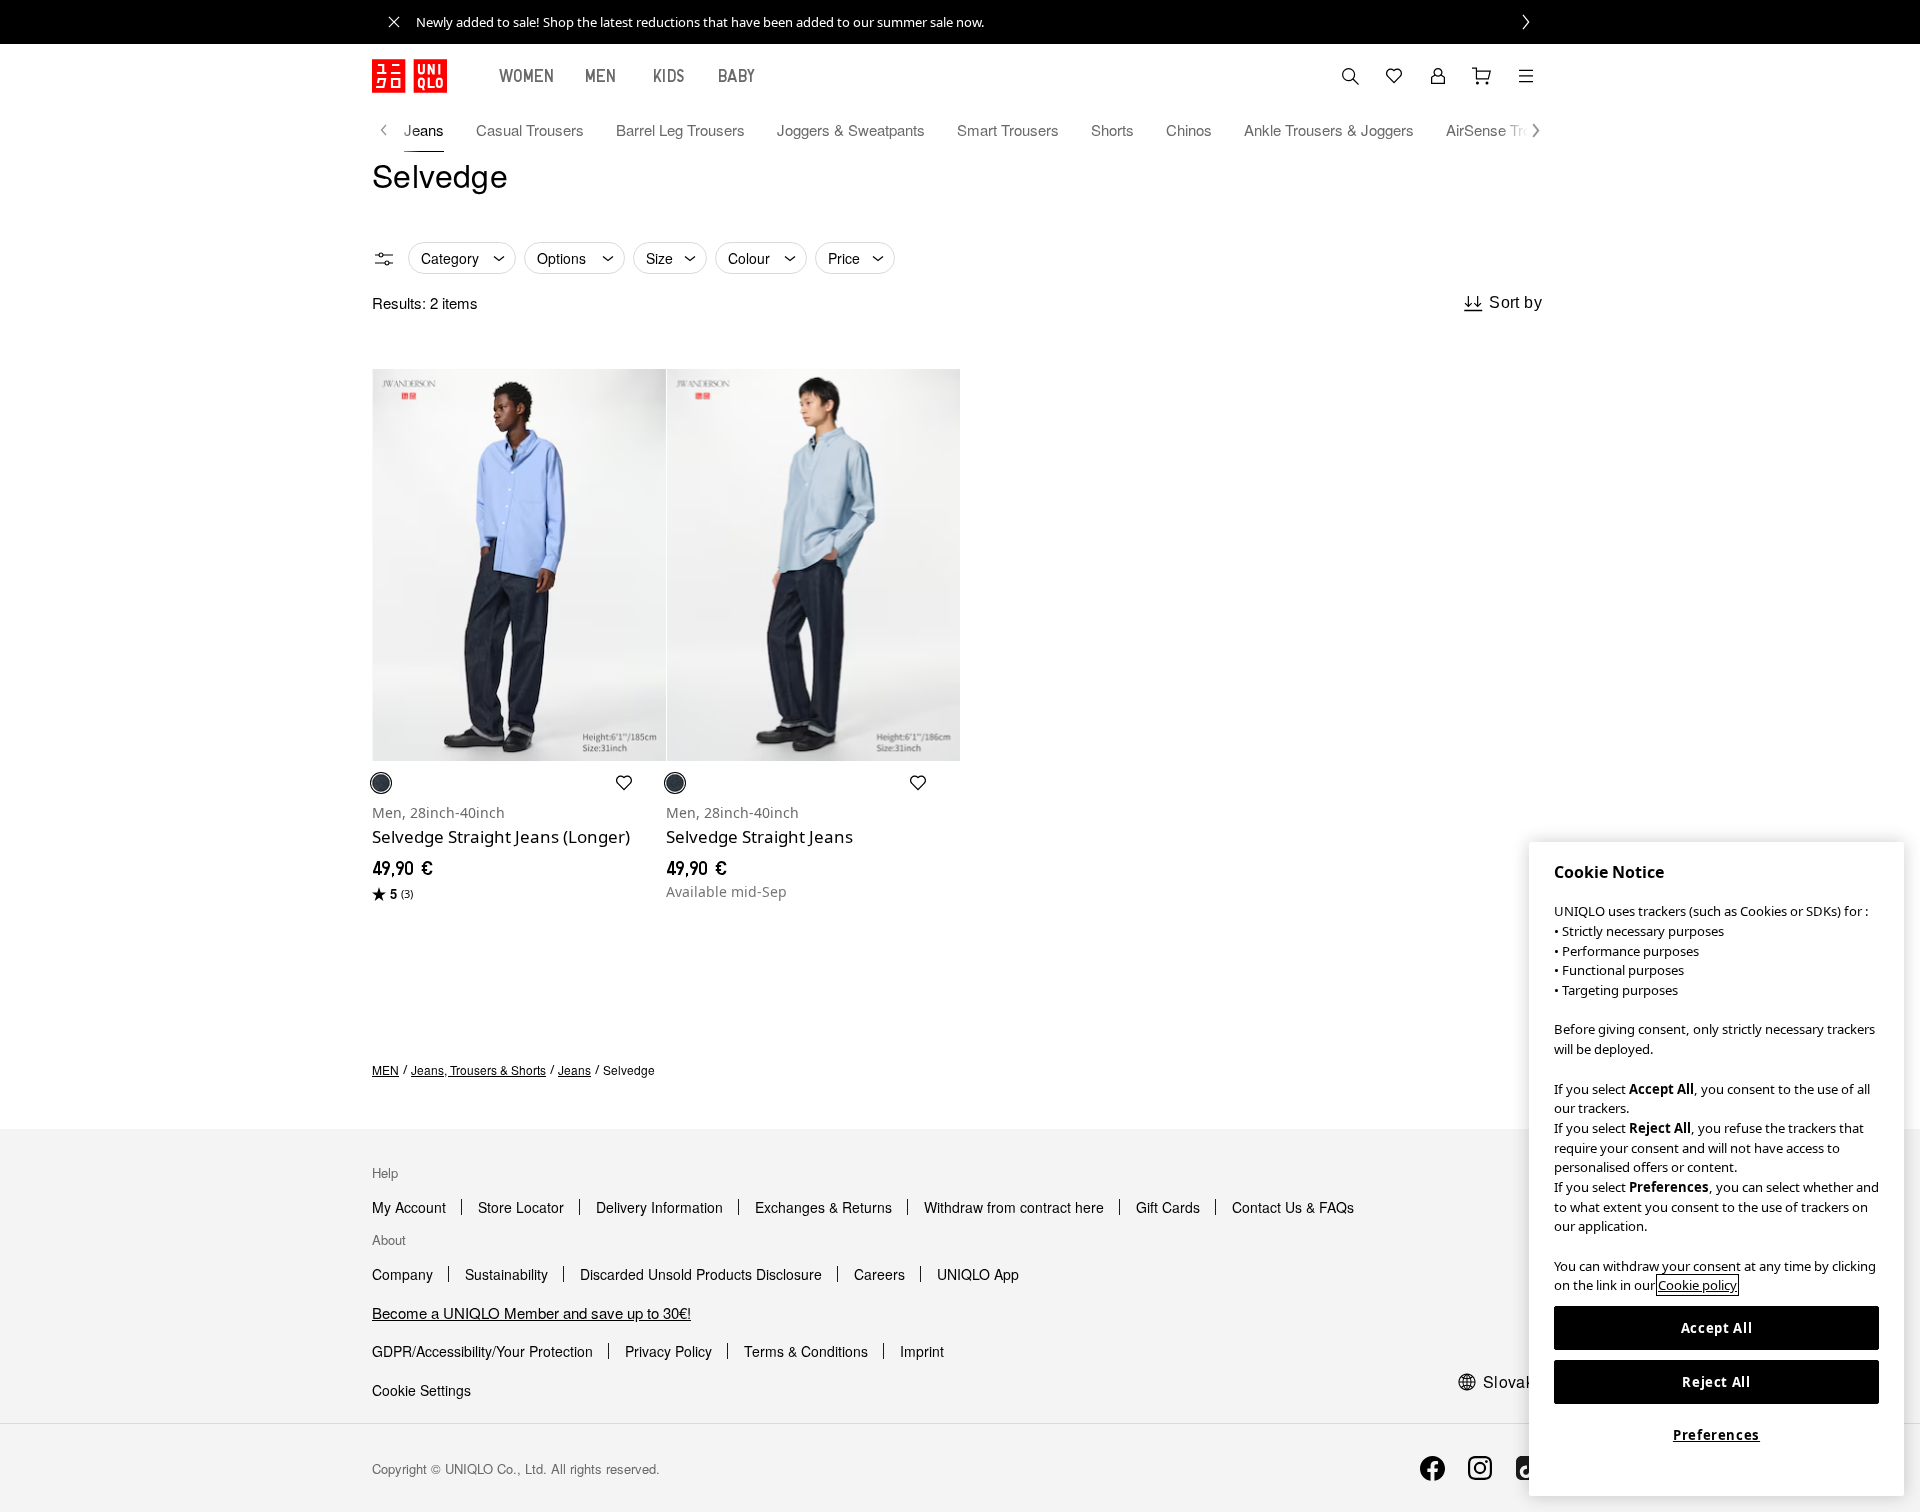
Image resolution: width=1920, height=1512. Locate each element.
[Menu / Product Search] (1526, 76)
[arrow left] (394, 130)
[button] (1526, 130)
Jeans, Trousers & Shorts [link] (478, 1069)
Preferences (1716, 1435)
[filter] (384, 259)
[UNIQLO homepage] (409, 76)
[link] (982, 22)
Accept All (1717, 1328)
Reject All (1716, 1382)
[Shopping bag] (1482, 76)
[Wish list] (1394, 76)
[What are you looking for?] (1350, 76)
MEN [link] (385, 1069)
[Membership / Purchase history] (1438, 76)
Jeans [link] (574, 1069)
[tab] (527, 76)
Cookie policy (1697, 1285)
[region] (1716, 1169)
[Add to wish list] (624, 783)
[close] (394, 22)
